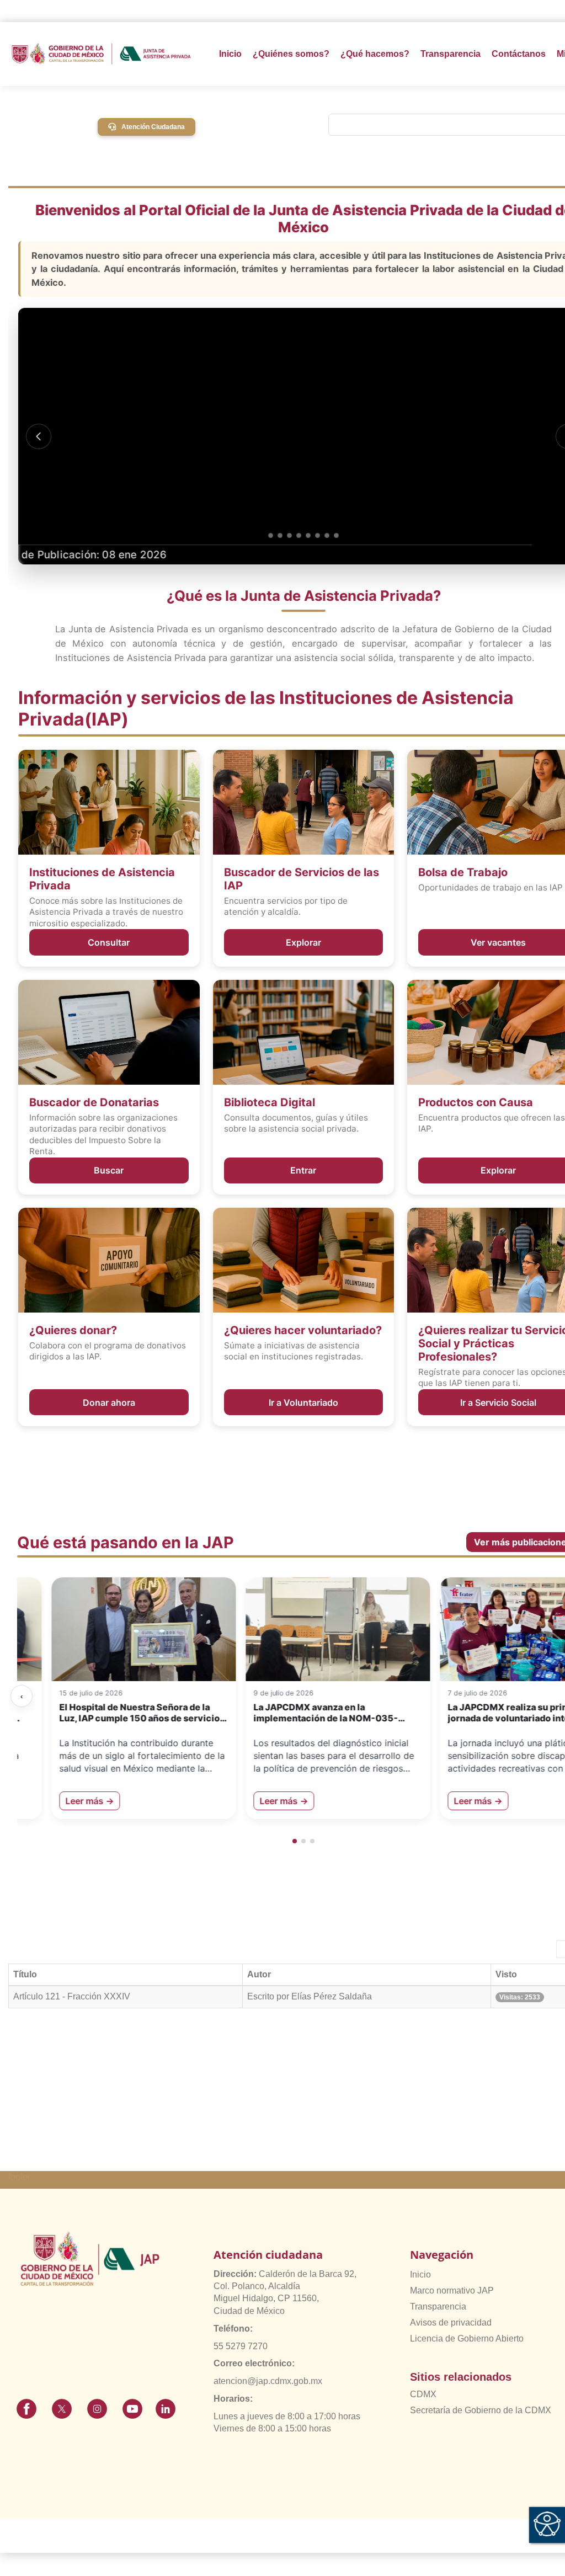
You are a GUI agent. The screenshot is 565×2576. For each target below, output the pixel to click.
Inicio (230, 54)
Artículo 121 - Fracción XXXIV (72, 1996)
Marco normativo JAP (452, 2290)
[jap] (101, 54)
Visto (506, 1974)
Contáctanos (519, 54)
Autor (259, 1974)
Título (25, 1974)
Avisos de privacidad (451, 2322)
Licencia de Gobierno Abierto (467, 2338)
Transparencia (438, 2306)
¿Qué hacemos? (375, 54)
